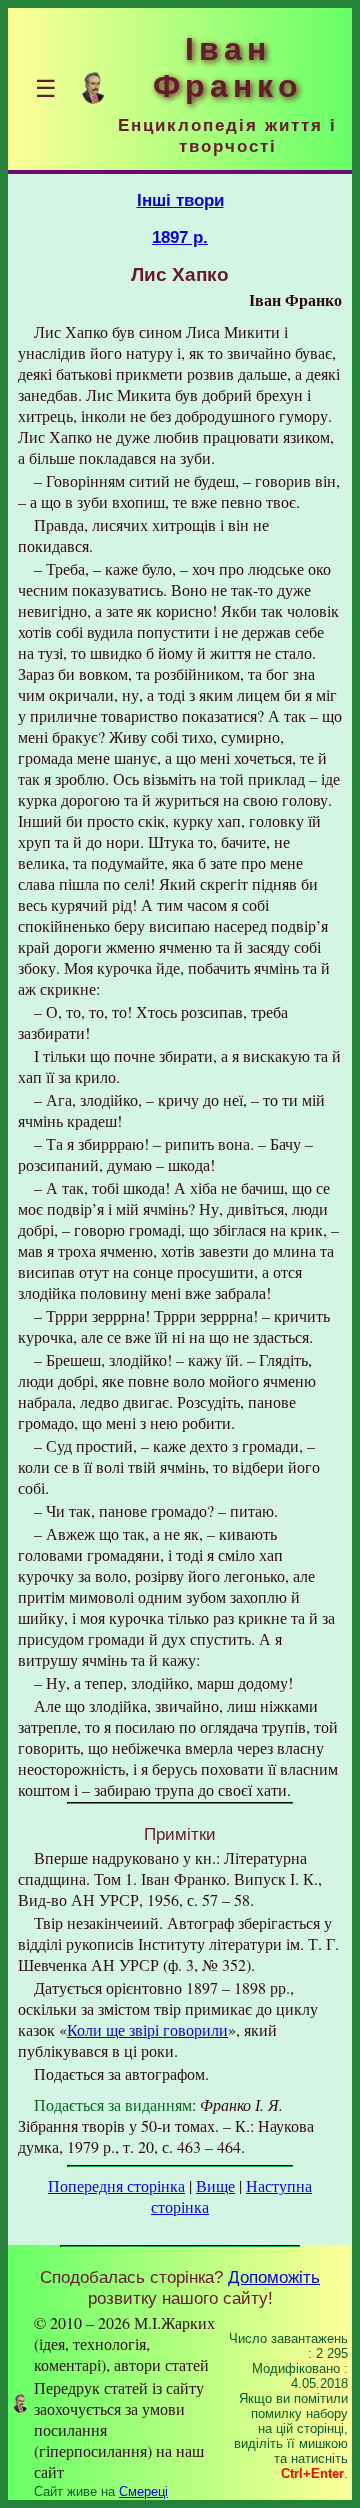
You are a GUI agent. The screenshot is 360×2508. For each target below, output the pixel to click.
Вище (215, 2185)
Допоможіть (274, 2277)
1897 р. (180, 237)
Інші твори (180, 200)
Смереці (143, 2491)
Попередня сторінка (116, 2185)
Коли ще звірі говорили (147, 2029)
